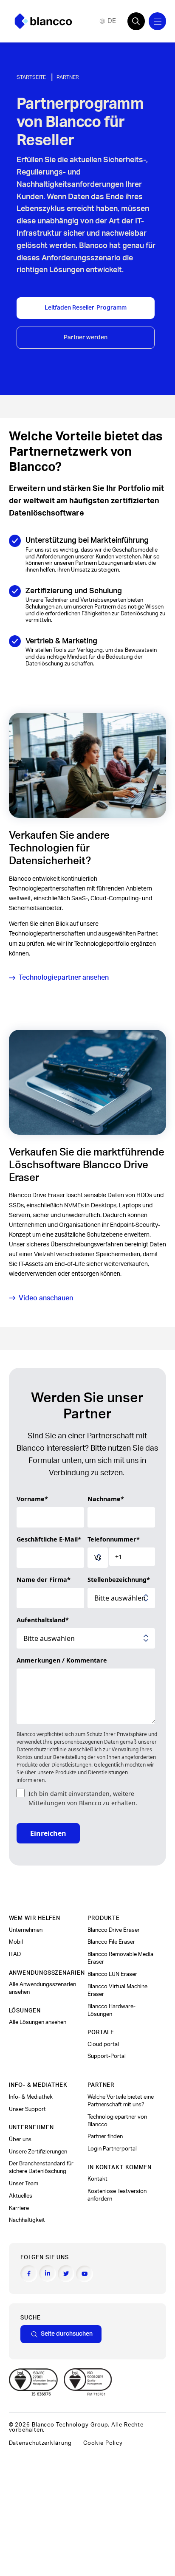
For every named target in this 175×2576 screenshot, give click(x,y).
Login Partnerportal (112, 2149)
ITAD (15, 1954)
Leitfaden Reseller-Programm (86, 308)
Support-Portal (107, 2056)
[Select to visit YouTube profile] (85, 2274)
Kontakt (97, 2179)
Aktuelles (21, 2196)
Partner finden (105, 2136)
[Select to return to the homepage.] (43, 21)
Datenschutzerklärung (40, 2443)
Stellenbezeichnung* (119, 1580)
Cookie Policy (103, 2443)
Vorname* (32, 1499)
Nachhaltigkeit (27, 2220)
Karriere (19, 2208)
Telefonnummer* (114, 1539)
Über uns (20, 2139)
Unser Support (27, 2109)
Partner (68, 77)
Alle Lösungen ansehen (38, 2022)
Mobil (16, 1942)
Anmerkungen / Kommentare (62, 1660)
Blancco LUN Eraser (112, 1974)
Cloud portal (103, 2044)
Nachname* (106, 1499)
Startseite (31, 77)
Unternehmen (26, 1930)
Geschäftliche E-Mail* (49, 1539)
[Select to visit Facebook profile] (29, 2274)
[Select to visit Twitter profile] (66, 2274)
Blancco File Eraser (111, 1942)
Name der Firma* (44, 1580)
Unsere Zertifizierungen (38, 2152)
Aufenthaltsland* (43, 1620)
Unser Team (24, 2184)
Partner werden (86, 337)
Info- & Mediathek (31, 2097)
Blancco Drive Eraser (114, 1930)
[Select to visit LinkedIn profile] (48, 2274)
